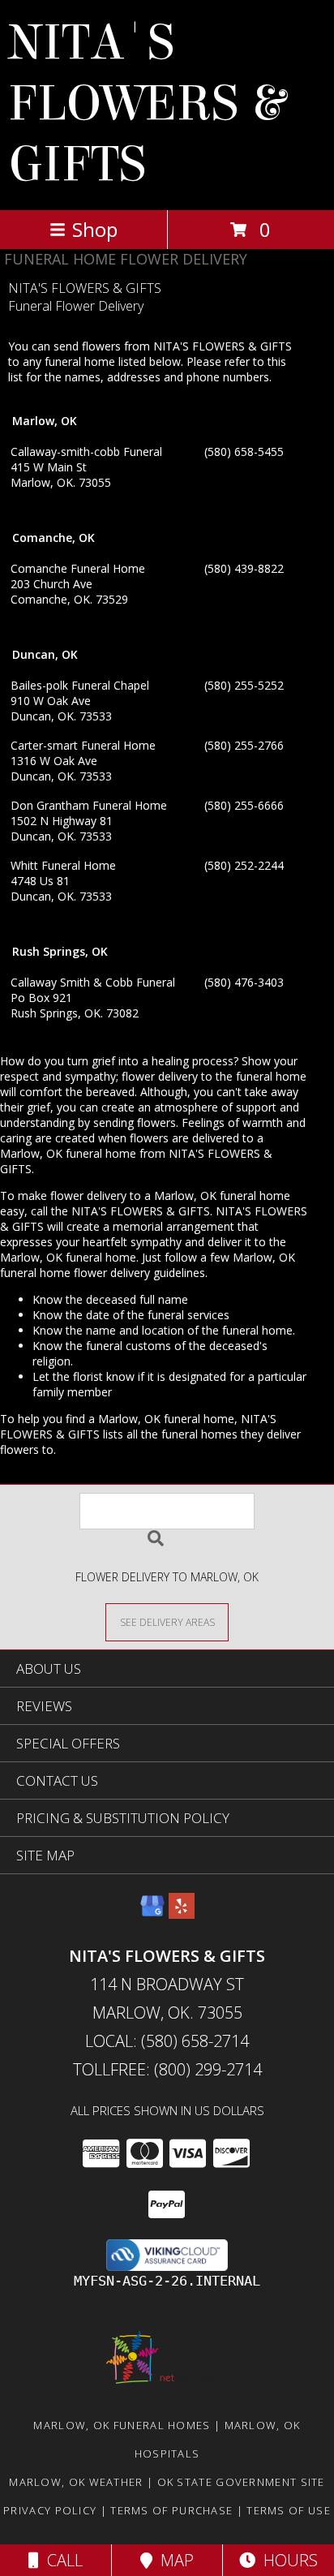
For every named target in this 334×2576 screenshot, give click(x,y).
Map (173, 2560)
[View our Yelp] (182, 1914)
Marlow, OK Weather (76, 2482)
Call (61, 2560)
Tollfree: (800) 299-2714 (167, 2069)
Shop (95, 229)
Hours (287, 2560)
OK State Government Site (241, 2482)
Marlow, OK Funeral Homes (122, 2425)
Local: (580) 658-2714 (167, 2041)
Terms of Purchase (171, 2510)
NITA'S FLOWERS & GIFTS (146, 103)
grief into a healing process (163, 1061)
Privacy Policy (50, 2510)
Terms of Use (289, 2510)
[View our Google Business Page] (152, 1914)
